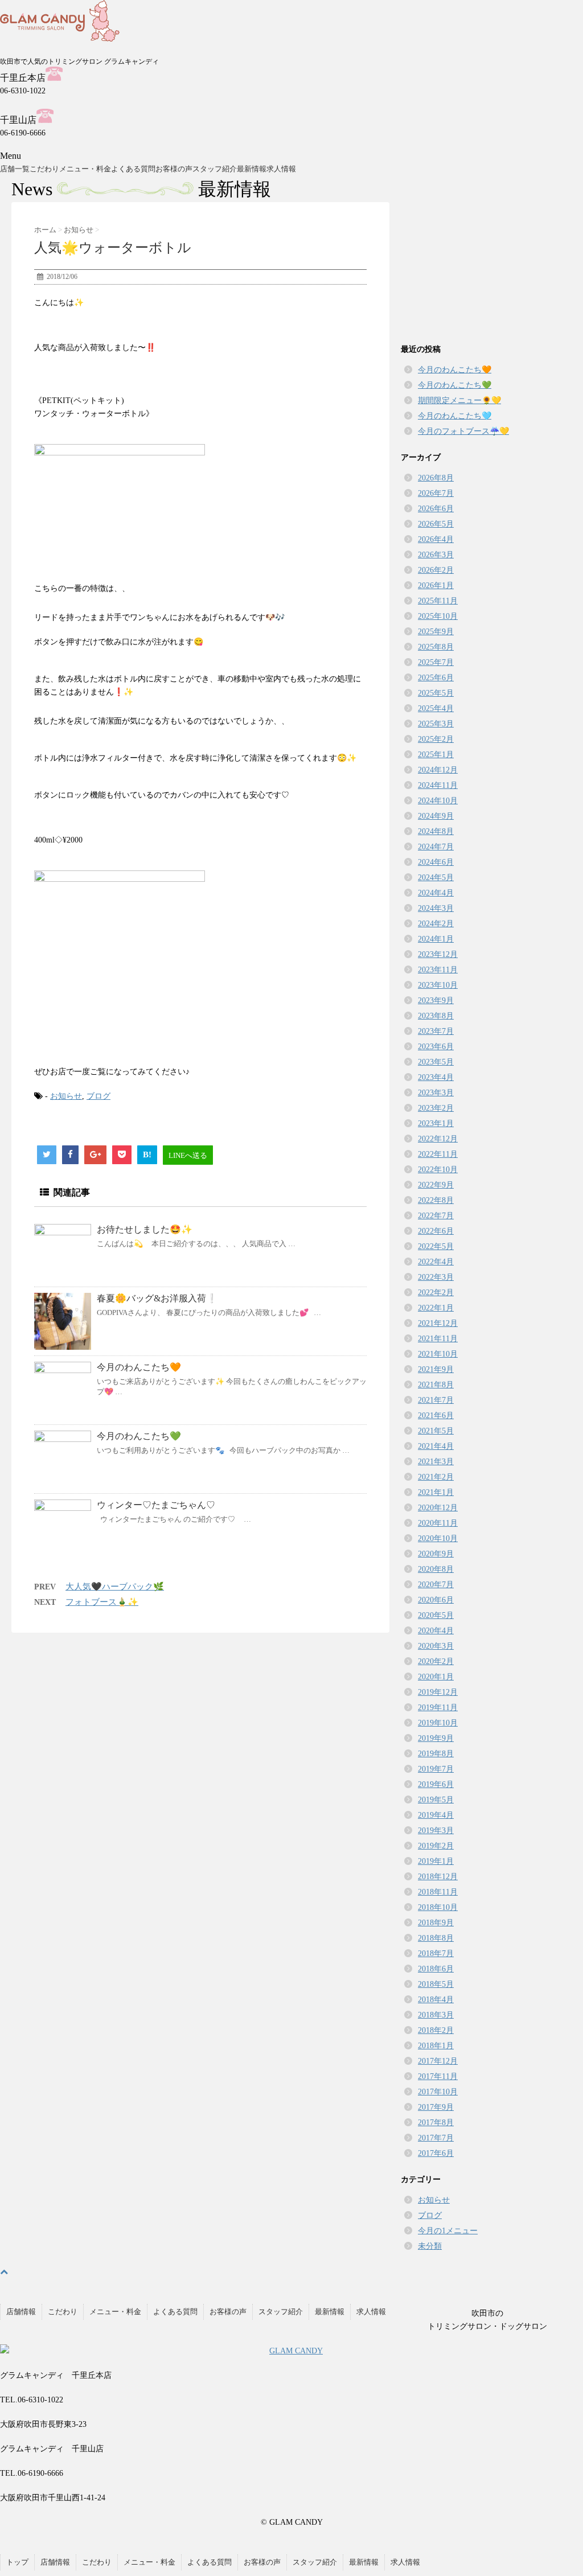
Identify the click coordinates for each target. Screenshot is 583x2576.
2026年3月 (436, 555)
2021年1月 (436, 1492)
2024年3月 (436, 908)
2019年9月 (436, 1738)
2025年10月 (438, 616)
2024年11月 (438, 785)
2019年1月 (436, 1861)
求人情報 (281, 169)
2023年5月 (436, 1062)
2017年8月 (436, 2123)
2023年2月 (436, 1108)
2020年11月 (438, 1523)
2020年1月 (436, 1677)
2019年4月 (436, 1815)
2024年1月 (436, 939)
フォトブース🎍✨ (102, 1602)
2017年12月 (438, 2061)
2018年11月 (438, 1892)
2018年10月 (438, 1907)
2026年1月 (436, 586)
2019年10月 (438, 1723)
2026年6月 (436, 509)
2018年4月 (436, 2000)
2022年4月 (436, 1262)
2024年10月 (438, 801)
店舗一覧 (15, 169)
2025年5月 (436, 693)
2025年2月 (436, 739)
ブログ (98, 1096)
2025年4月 (436, 708)
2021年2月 (436, 1477)
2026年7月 (436, 493)
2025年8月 (436, 647)
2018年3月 (436, 2015)
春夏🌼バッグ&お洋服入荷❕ (157, 1298)
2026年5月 (436, 524)
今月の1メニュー (448, 2231)
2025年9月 (436, 632)
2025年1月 (436, 755)
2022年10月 (438, 1170)
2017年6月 (436, 2153)
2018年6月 (436, 1969)
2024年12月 (438, 770)
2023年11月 (438, 970)
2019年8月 (436, 1754)
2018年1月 (436, 2046)
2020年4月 (436, 1631)
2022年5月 (436, 1246)
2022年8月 (436, 1200)
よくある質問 (133, 169)
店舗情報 (21, 2312)
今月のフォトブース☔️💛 (463, 431)
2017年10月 (438, 2092)
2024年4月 (436, 893)
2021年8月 (436, 1385)
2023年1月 (436, 1123)
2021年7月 (436, 1400)
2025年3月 (436, 724)
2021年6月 (436, 1416)
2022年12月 (438, 1139)
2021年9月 (436, 1369)
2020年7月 (436, 1585)
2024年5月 (436, 878)
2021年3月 (436, 1462)
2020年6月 (436, 1600)
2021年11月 (438, 1339)
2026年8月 (436, 478)
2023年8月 (436, 1016)
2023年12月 (438, 954)
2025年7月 (436, 662)
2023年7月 (436, 1031)
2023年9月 (436, 1001)
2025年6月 (436, 678)
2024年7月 (436, 847)
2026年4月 (436, 539)
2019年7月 (436, 1769)
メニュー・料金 (85, 169)
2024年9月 (436, 816)
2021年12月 (438, 1323)
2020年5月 (436, 1615)
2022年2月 (436, 1293)
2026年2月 (436, 570)
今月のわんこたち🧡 (139, 1367)
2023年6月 (436, 1047)
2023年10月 (438, 985)
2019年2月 (436, 1846)
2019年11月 (438, 1708)
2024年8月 (436, 831)
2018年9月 (436, 1923)
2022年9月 (436, 1185)
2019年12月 (438, 1692)
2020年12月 (438, 1508)
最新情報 (252, 169)
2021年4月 (436, 1446)
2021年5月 (436, 1431)
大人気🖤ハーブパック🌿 (115, 1587)
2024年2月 (436, 924)
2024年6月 (436, 862)
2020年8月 (436, 1569)
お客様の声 (174, 169)
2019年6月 (436, 1784)
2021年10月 (438, 1354)
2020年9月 (436, 1554)
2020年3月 (436, 1646)
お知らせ (66, 1096)
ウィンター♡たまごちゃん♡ (156, 1505)
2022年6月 (436, 1231)
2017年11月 (438, 2076)
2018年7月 (436, 1953)
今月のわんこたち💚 (139, 1436)
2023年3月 (436, 1093)
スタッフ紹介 (215, 169)
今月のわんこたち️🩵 (455, 416)
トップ (17, 2562)
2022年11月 (438, 1154)
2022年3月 (436, 1277)
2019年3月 (436, 1831)
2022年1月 (436, 1308)
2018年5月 (436, 1984)
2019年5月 (436, 1800)
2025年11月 (438, 601)
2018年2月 (436, 2030)
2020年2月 (436, 1661)
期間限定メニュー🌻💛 (459, 400)
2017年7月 (436, 2138)
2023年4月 (436, 1077)
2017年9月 (436, 2107)
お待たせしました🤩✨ (145, 1229)
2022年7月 (436, 1216)
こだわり (44, 169)
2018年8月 (436, 1938)
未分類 (430, 2246)
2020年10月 (438, 1538)
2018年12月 (438, 1877)
